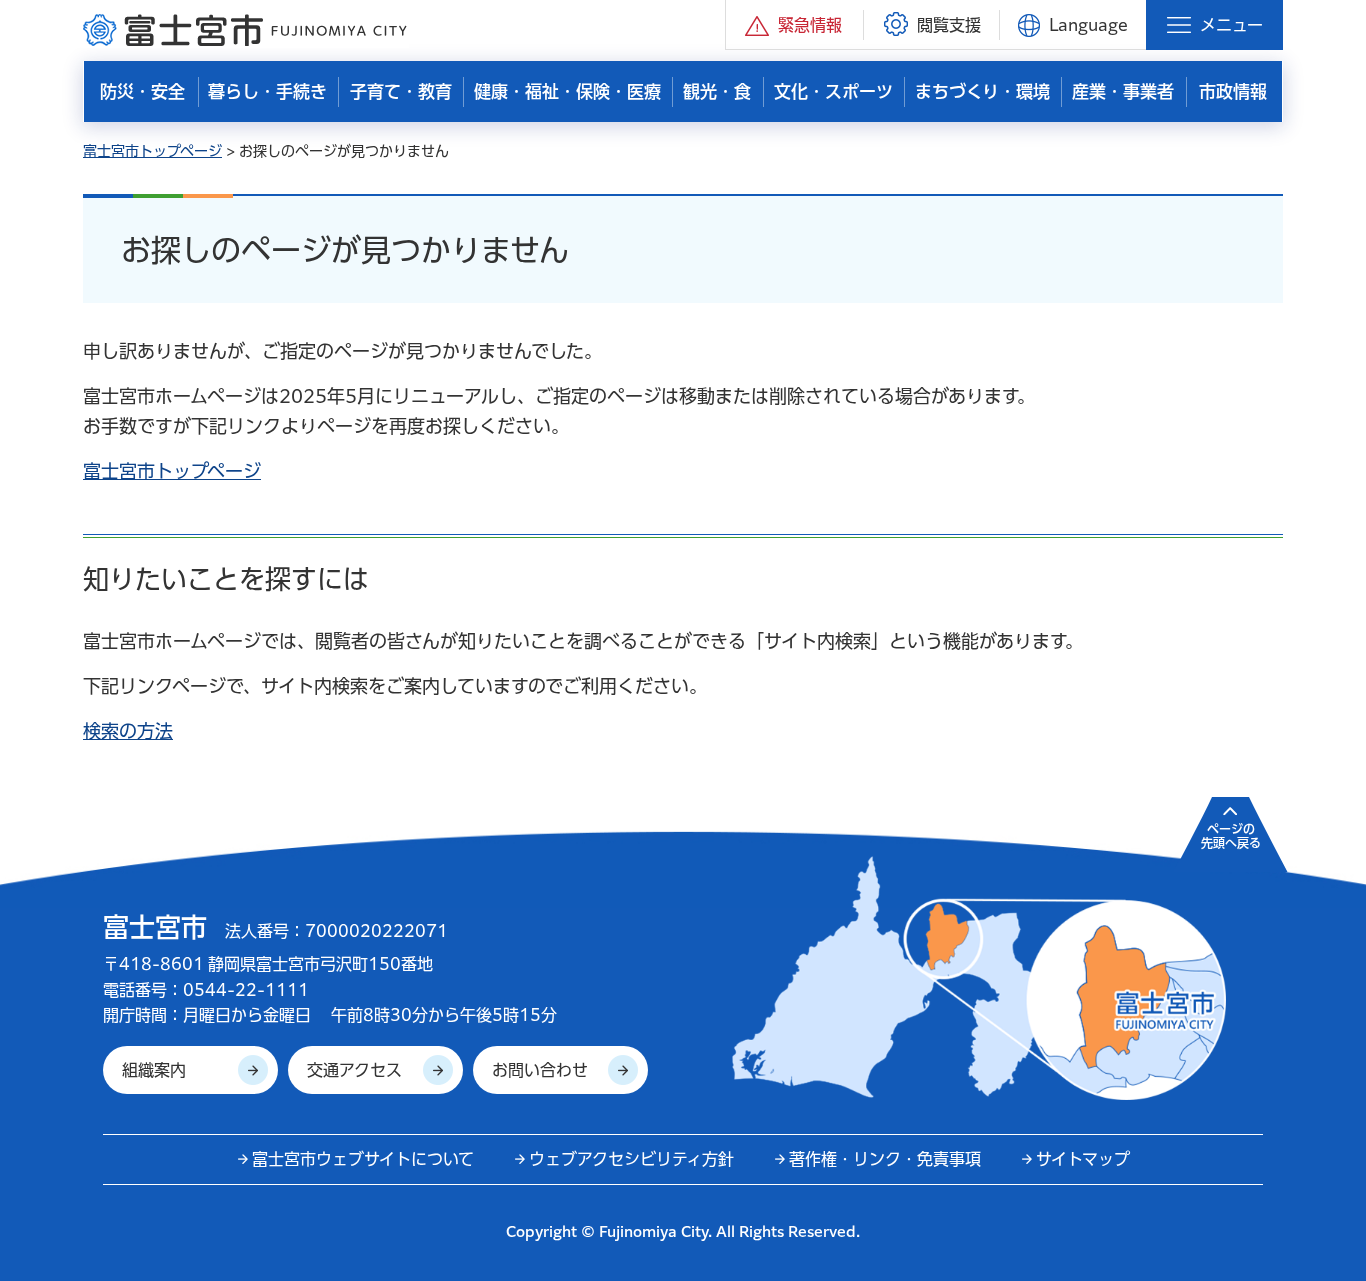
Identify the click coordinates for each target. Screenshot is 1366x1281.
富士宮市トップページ (152, 151)
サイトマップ (1083, 1159)
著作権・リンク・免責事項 (885, 1159)
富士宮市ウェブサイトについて (363, 1159)
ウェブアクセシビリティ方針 (631, 1159)
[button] (794, 24)
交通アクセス (354, 1070)
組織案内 (154, 1070)
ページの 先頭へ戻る (1231, 836)
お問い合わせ (540, 1070)
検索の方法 (128, 731)
